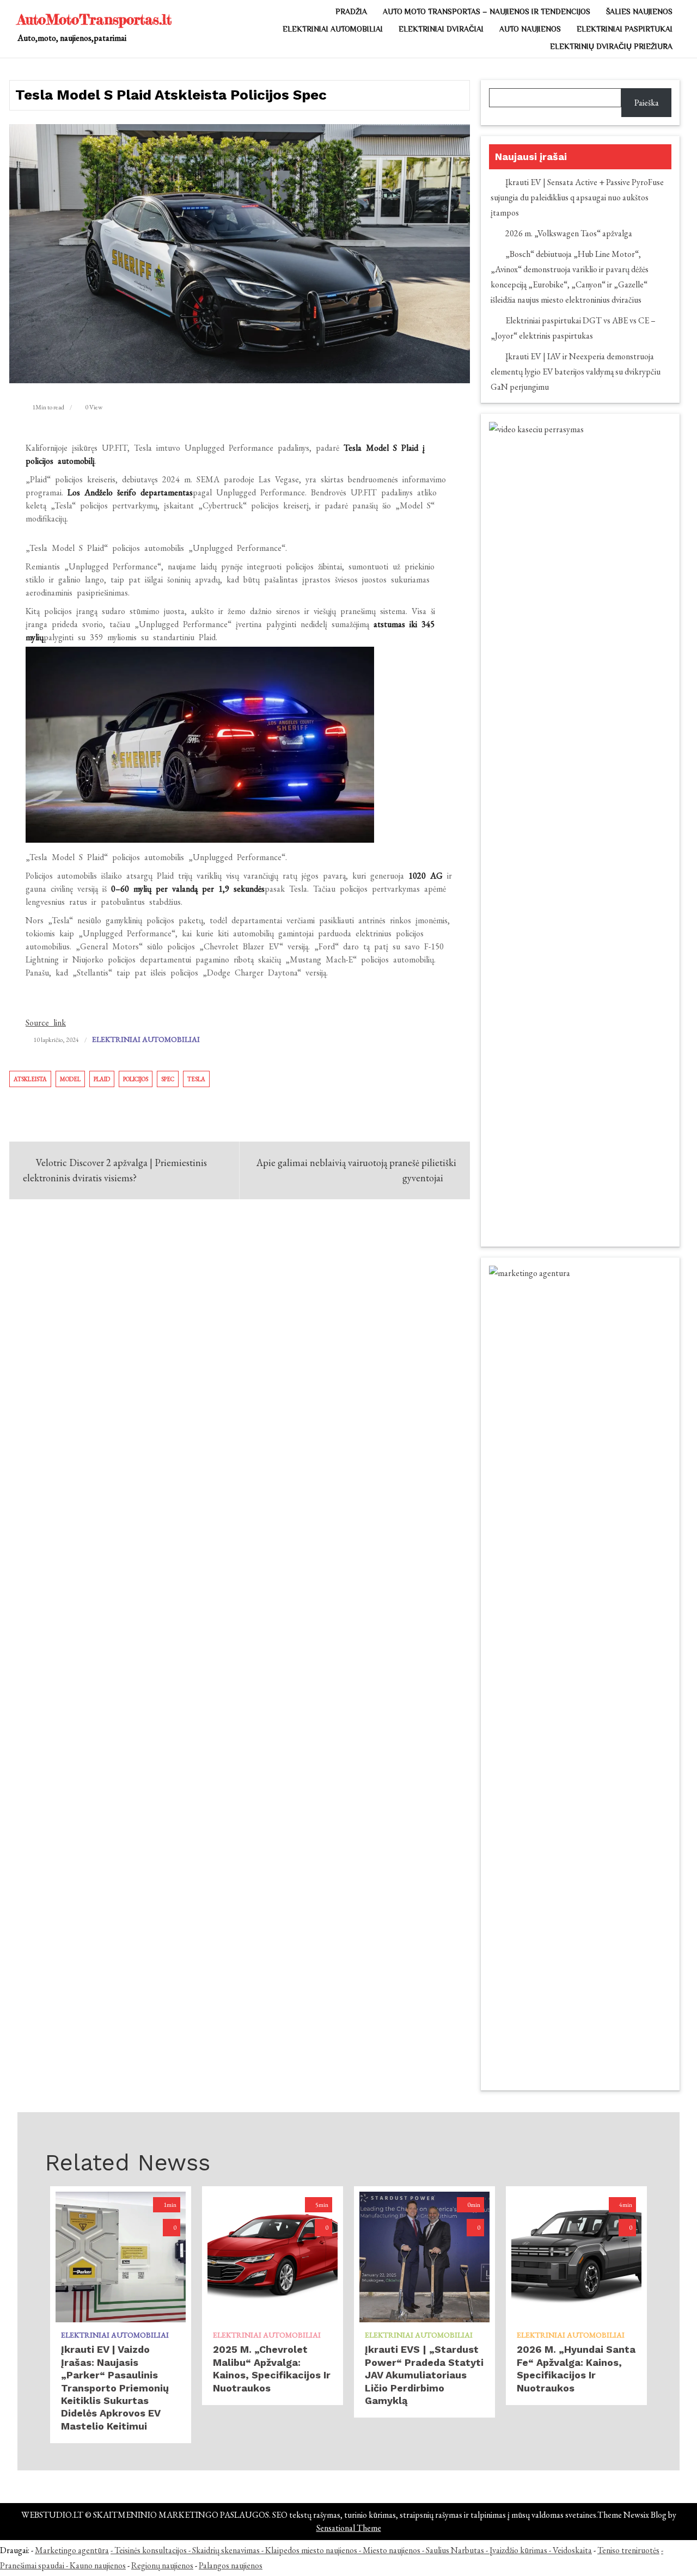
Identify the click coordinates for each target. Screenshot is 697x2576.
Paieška (647, 103)
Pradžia (351, 11)
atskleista (30, 1079)
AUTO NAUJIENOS (530, 29)
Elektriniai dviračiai (441, 29)
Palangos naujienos (231, 2565)
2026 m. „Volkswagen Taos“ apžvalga (569, 233)
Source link (46, 1023)
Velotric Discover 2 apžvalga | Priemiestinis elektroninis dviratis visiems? (115, 1170)
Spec (168, 1079)
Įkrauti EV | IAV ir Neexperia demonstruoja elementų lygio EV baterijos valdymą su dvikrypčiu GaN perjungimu (576, 372)
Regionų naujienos (162, 2565)
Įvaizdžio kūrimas (518, 2550)
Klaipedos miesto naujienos (311, 2550)
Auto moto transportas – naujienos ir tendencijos (487, 11)
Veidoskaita (572, 2550)
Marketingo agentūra (72, 2550)
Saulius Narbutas (455, 2550)
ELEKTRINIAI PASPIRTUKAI (625, 29)
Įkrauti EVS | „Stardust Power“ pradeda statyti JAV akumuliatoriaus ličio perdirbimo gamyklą (424, 2375)
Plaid (102, 1079)
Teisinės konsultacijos (151, 2550)
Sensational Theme (349, 2528)
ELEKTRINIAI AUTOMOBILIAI (333, 29)
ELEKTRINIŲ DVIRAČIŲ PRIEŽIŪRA (611, 46)
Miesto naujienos (392, 2550)
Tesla (196, 1079)
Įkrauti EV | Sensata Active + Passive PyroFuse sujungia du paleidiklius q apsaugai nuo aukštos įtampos (577, 197)
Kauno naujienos (98, 2565)
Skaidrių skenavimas (226, 2550)
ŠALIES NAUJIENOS (639, 11)
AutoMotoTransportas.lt (94, 19)
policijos (136, 1079)
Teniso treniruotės (628, 2550)
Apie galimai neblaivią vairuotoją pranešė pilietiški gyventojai (356, 1170)
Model (70, 1079)
